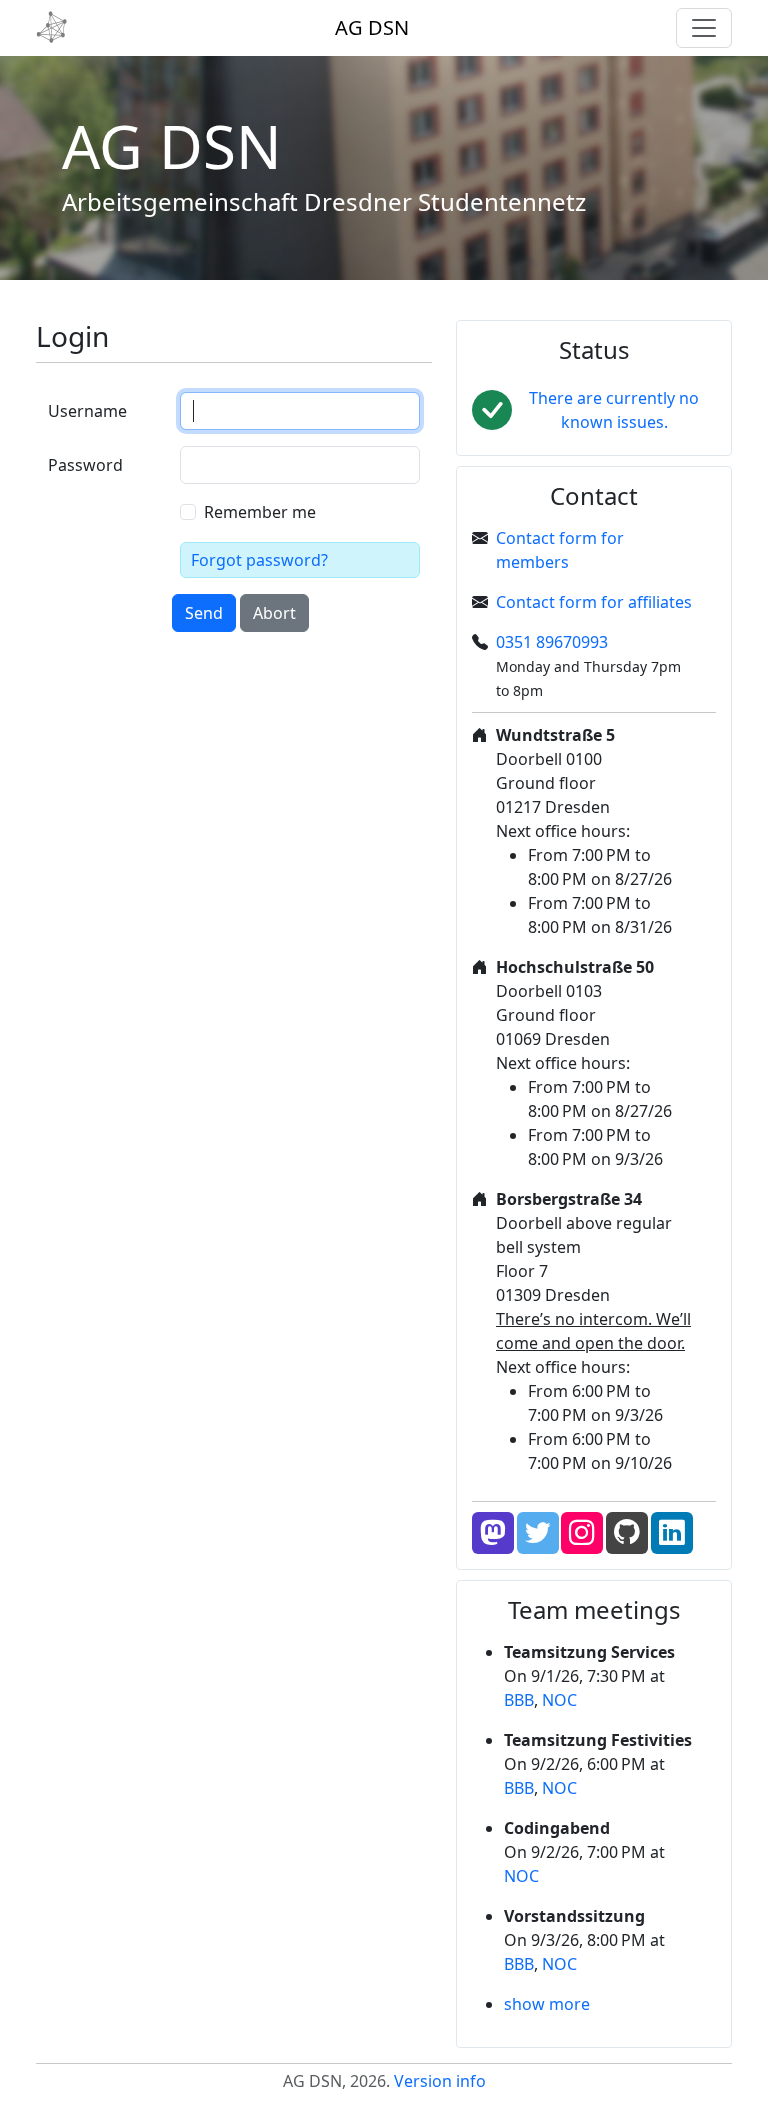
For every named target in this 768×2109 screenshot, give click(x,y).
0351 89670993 (552, 642)
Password (85, 465)
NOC (559, 1700)
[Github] (627, 1533)
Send (204, 613)
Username (87, 411)
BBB (519, 1700)
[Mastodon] (493, 1533)
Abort (274, 613)
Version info (440, 2081)
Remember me (260, 512)
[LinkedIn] (672, 1533)
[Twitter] (538, 1533)
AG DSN (372, 27)
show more (547, 2004)
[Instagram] (582, 1533)
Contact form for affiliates (594, 602)
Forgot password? (259, 560)
